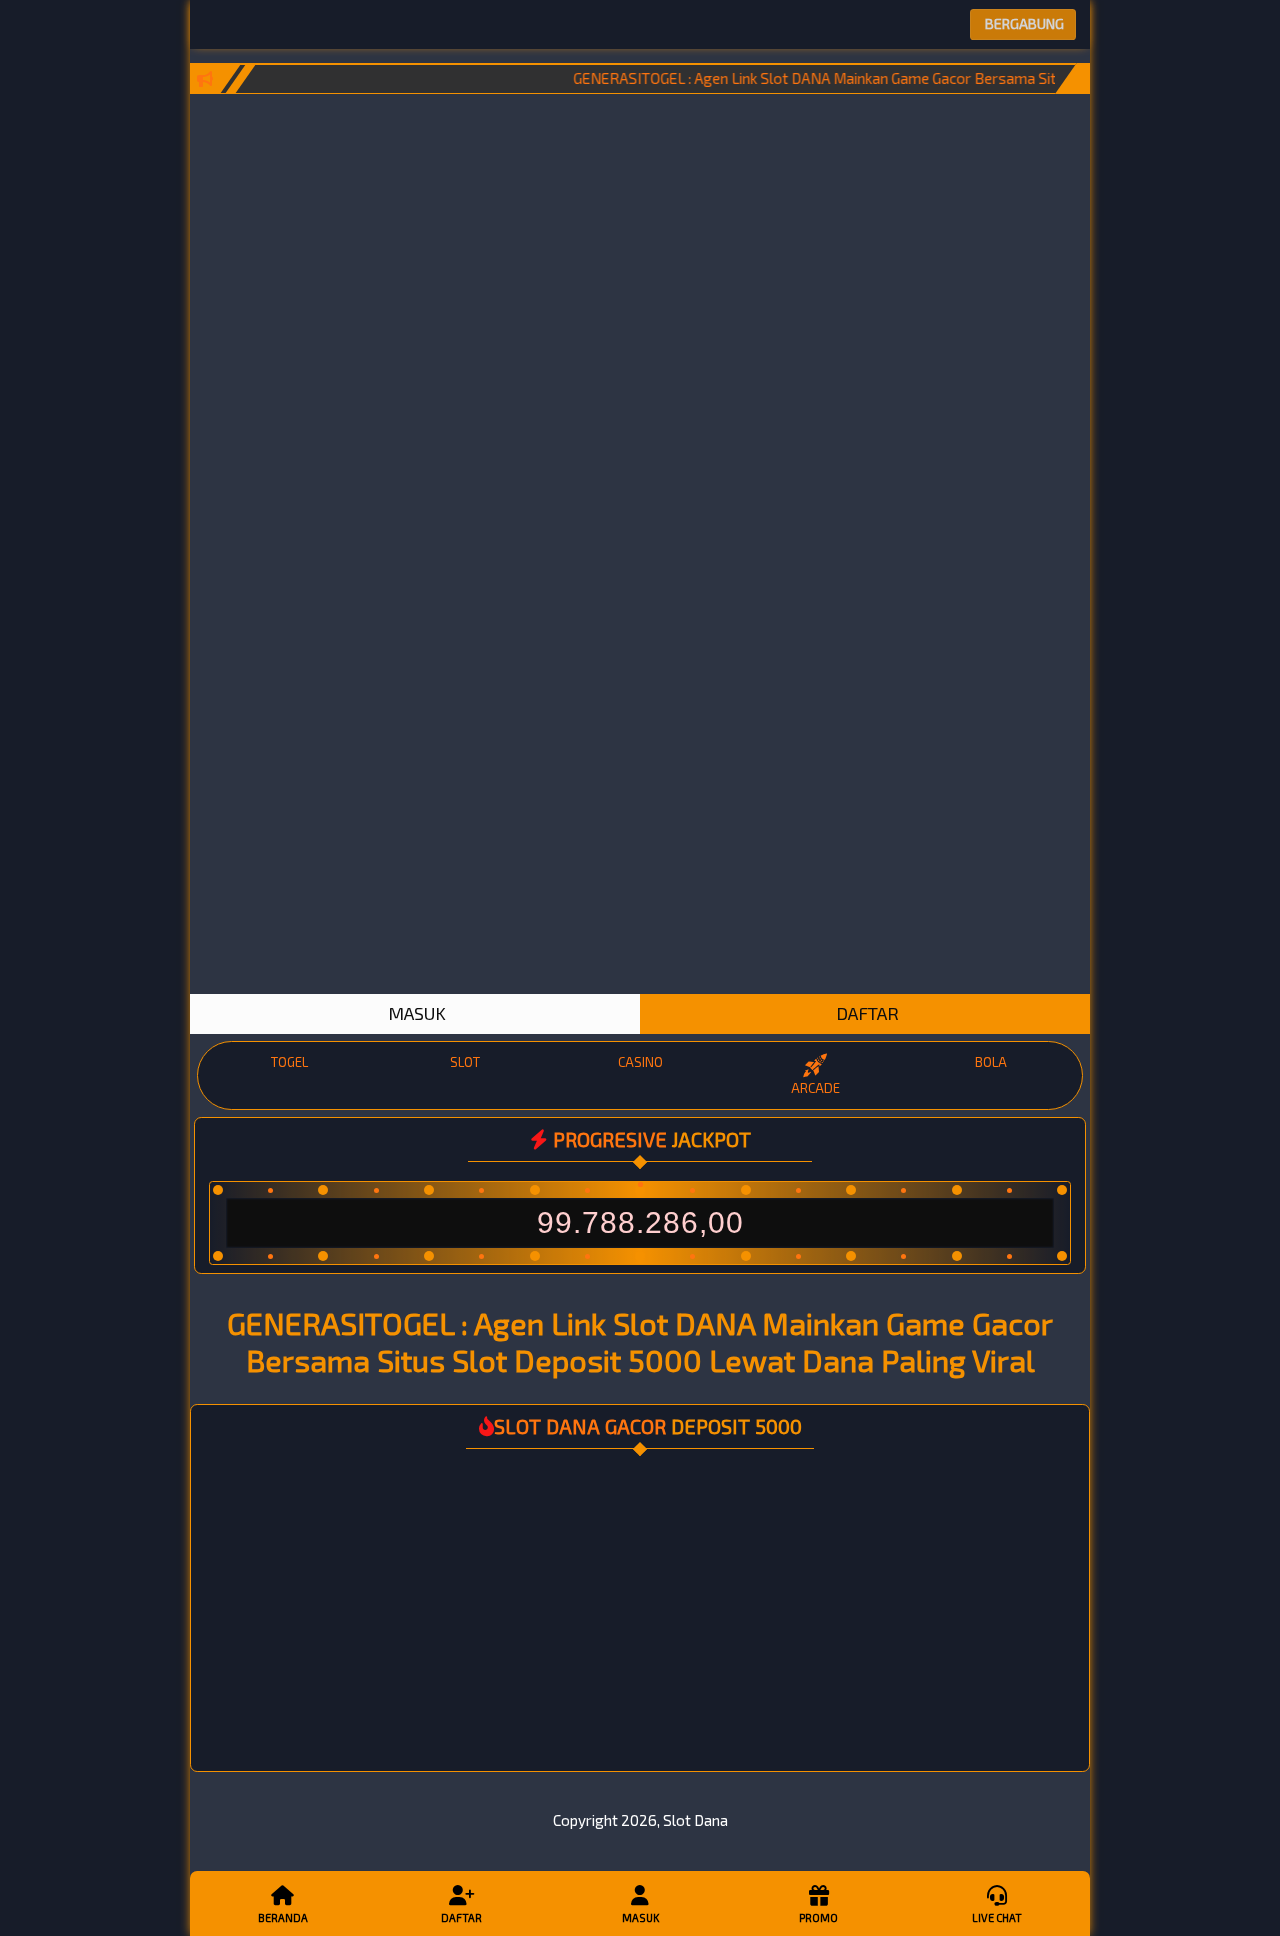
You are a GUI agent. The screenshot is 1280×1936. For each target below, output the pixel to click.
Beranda (283, 1917)
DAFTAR (865, 1013)
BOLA (991, 1062)
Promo (818, 1917)
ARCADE (815, 1088)
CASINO (640, 1062)
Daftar (461, 1917)
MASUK (415, 1013)
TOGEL (289, 1062)
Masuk (640, 1917)
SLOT (465, 1062)
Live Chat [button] (997, 1917)
